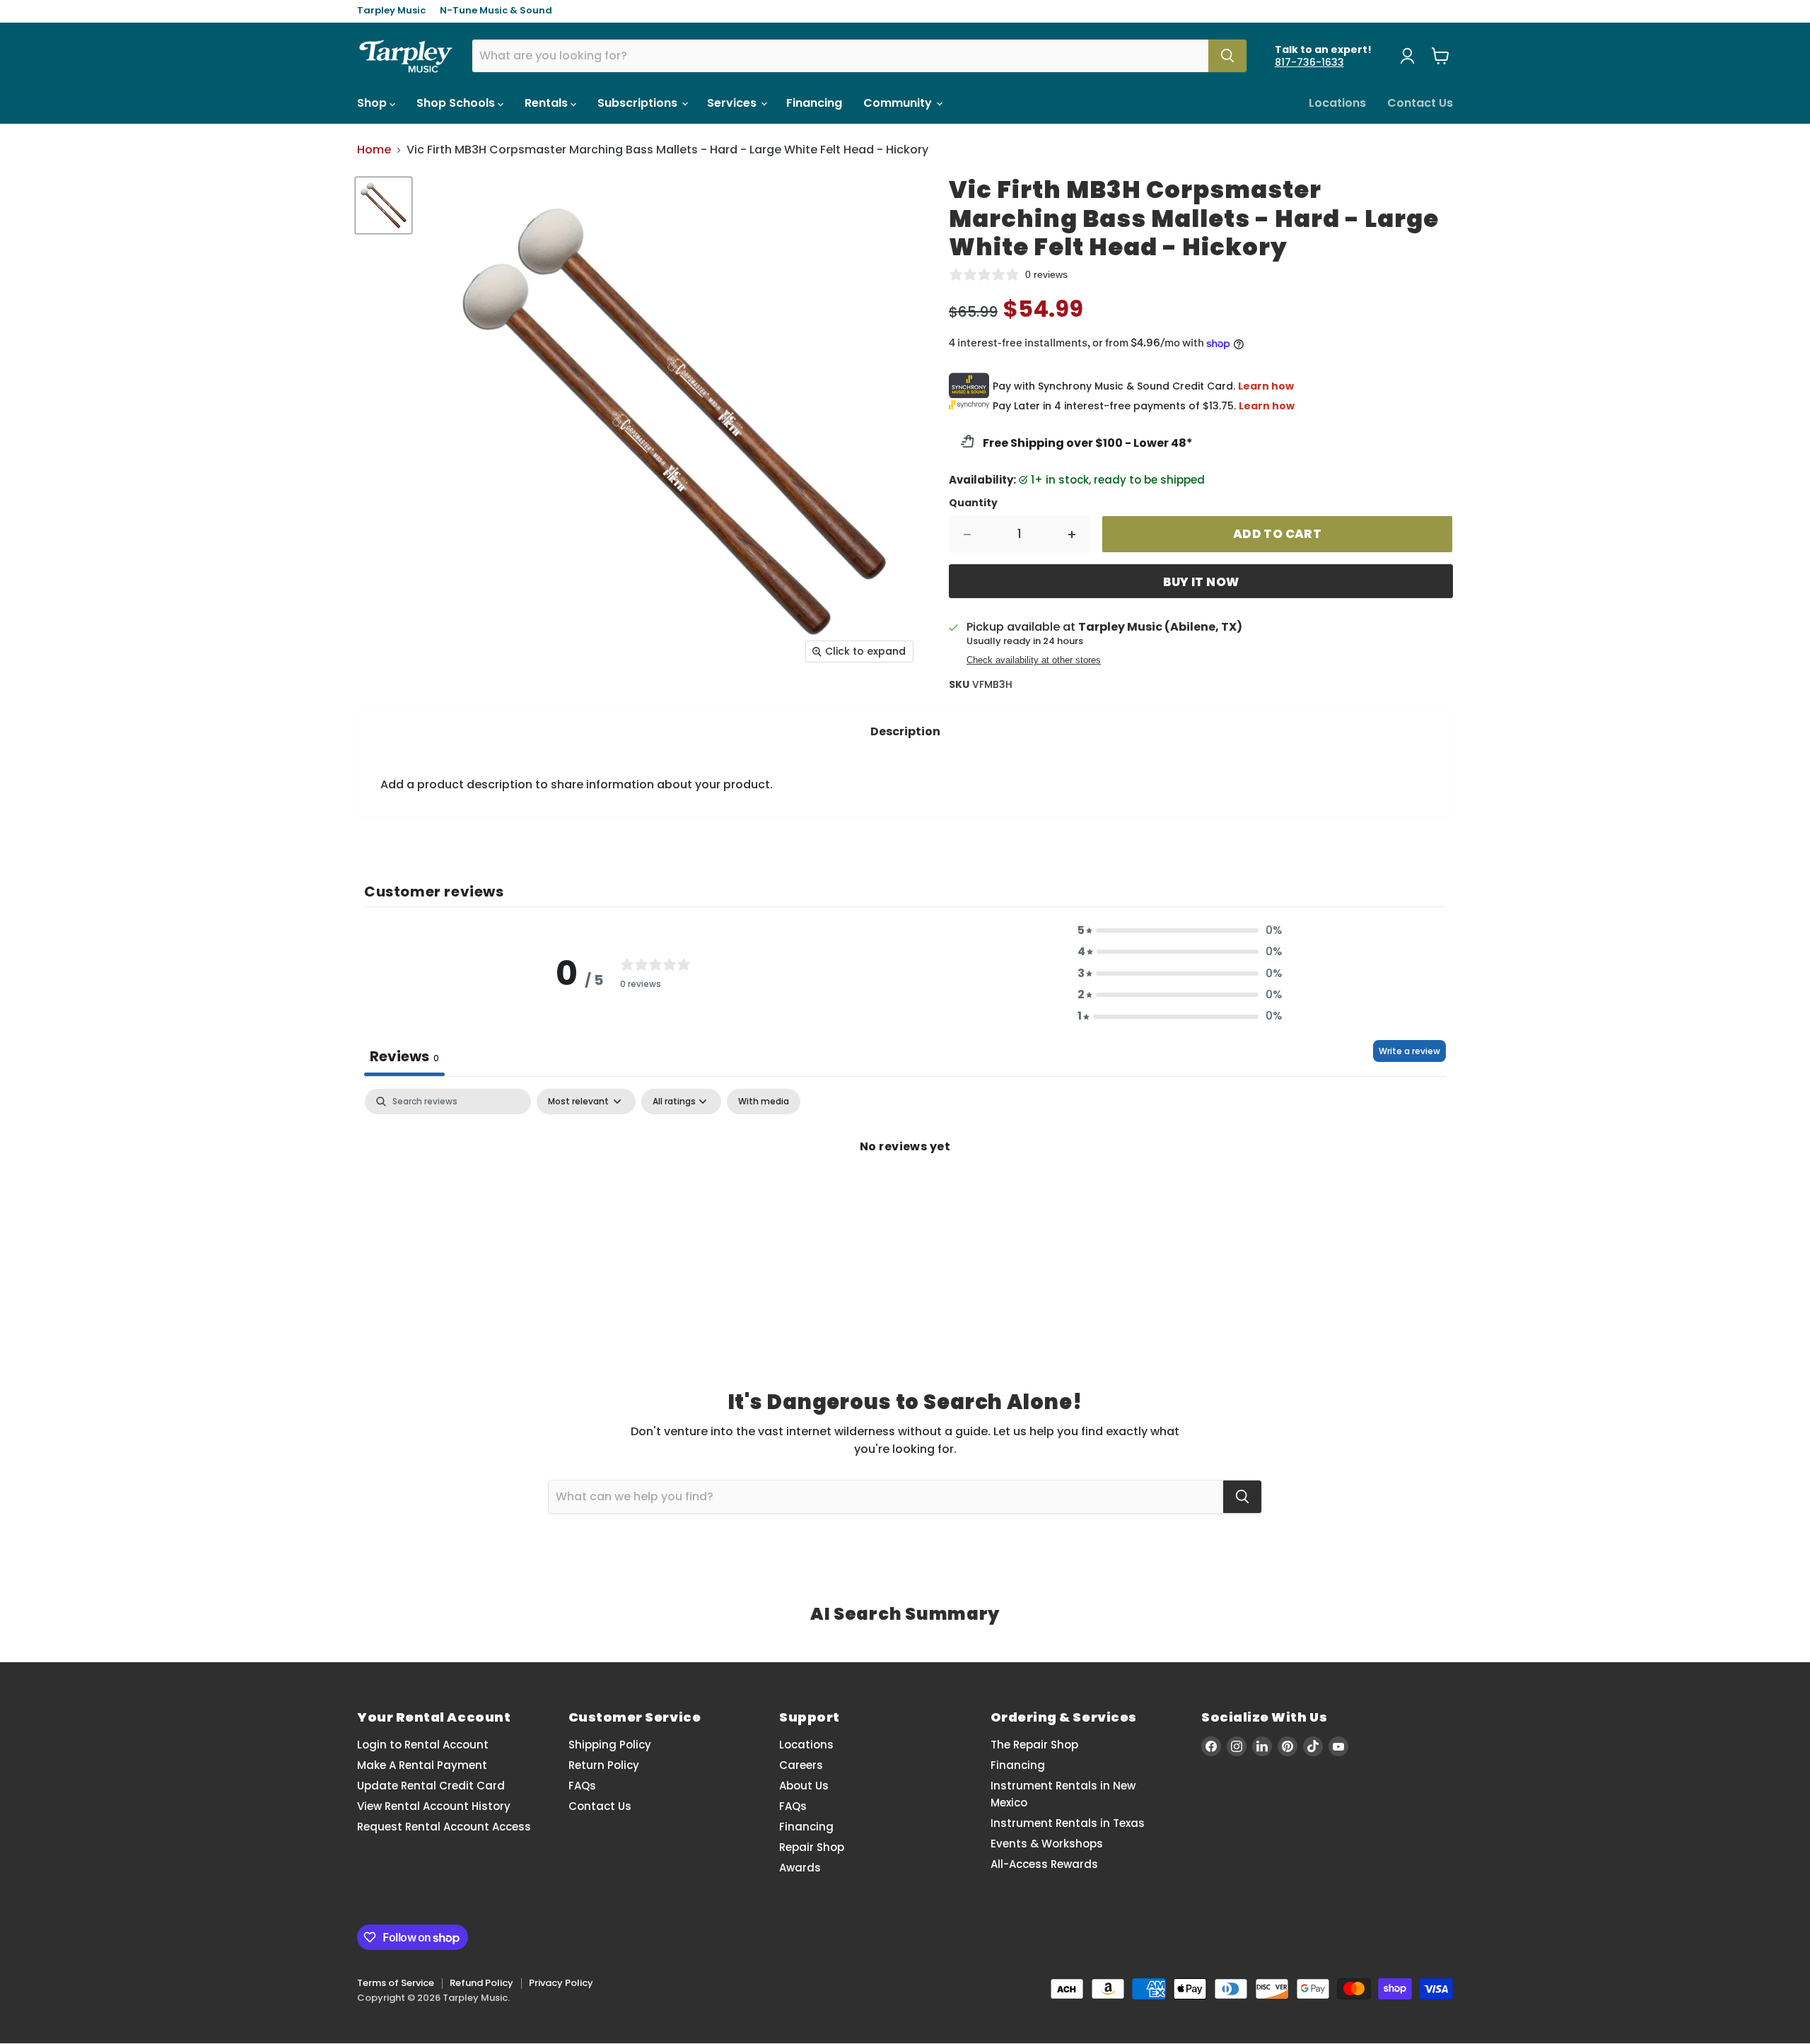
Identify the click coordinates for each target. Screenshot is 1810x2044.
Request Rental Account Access (444, 1827)
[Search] (1227, 56)
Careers (801, 1765)
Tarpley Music (391, 11)
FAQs (582, 1786)
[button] (1180, 930)
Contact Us (1420, 103)
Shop (373, 103)
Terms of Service (396, 1983)
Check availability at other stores (1034, 660)
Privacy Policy (561, 1983)
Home (374, 150)
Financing (814, 103)
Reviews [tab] (404, 1056)
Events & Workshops (1047, 1844)
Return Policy (604, 1765)
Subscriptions (639, 103)
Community (899, 103)
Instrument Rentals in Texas (1068, 1823)
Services (733, 103)
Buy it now (1201, 582)
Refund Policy (481, 1983)
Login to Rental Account (423, 1745)
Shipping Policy (610, 1745)
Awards (800, 1868)
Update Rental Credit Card (431, 1786)
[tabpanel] (905, 1194)
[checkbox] (764, 1102)
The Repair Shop (1034, 1745)
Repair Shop (812, 1847)
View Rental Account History (434, 1806)
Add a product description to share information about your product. (577, 784)
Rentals (548, 103)
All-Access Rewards (1044, 1864)
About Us (804, 1786)
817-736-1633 (1309, 62)
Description (905, 731)
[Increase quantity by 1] (1072, 535)
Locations (1337, 103)
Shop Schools (457, 103)
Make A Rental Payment (422, 1765)
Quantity (973, 503)
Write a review (1409, 1051)
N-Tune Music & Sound (496, 11)
